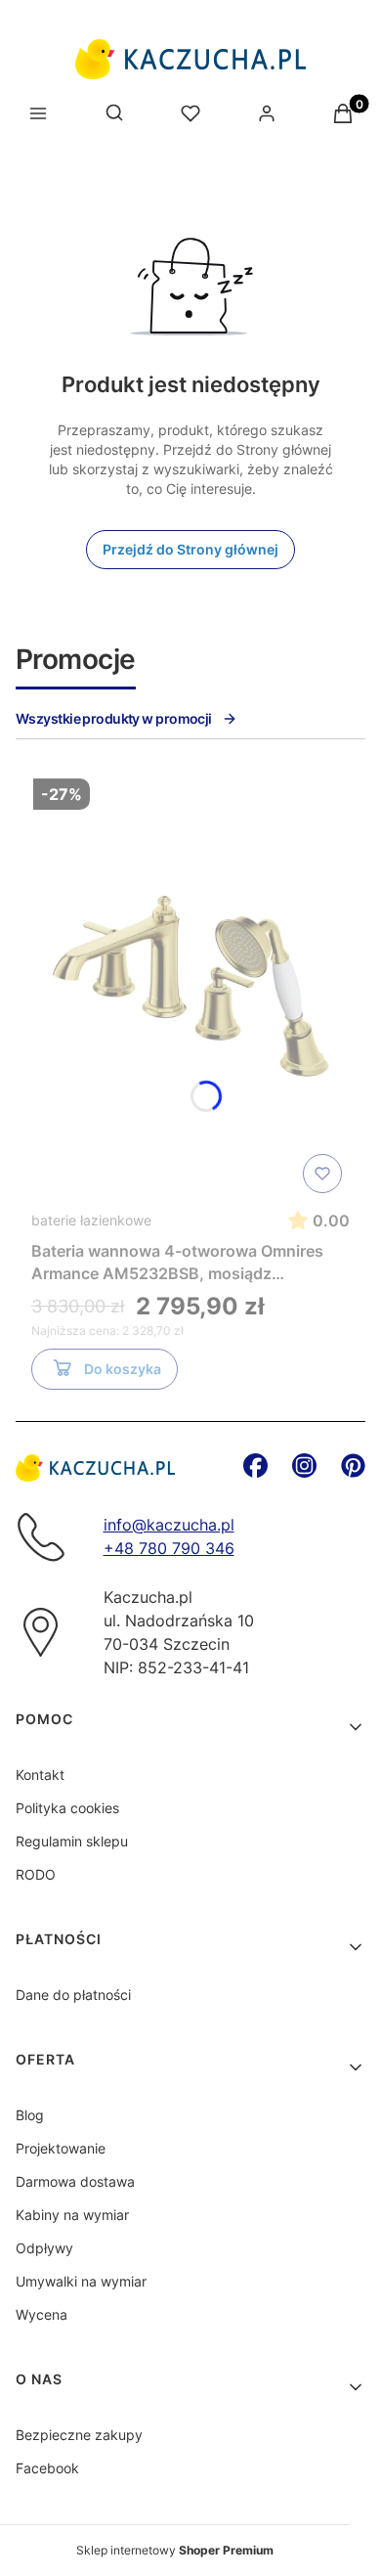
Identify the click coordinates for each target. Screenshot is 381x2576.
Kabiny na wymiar (72, 2215)
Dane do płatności (73, 1995)
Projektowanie (61, 2148)
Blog (30, 2115)
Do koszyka (123, 1369)
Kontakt (40, 1775)
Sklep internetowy (175, 2550)
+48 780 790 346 (169, 1548)
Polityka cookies (67, 1808)
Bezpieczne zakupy (79, 2435)
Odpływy (44, 2248)
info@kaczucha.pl (169, 1525)
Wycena (42, 2314)
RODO (36, 1874)
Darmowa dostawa (75, 2181)
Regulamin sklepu (72, 1841)
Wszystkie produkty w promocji (114, 718)
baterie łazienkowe (91, 1220)
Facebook (47, 2468)
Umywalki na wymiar (81, 2281)
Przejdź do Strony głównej (190, 549)
